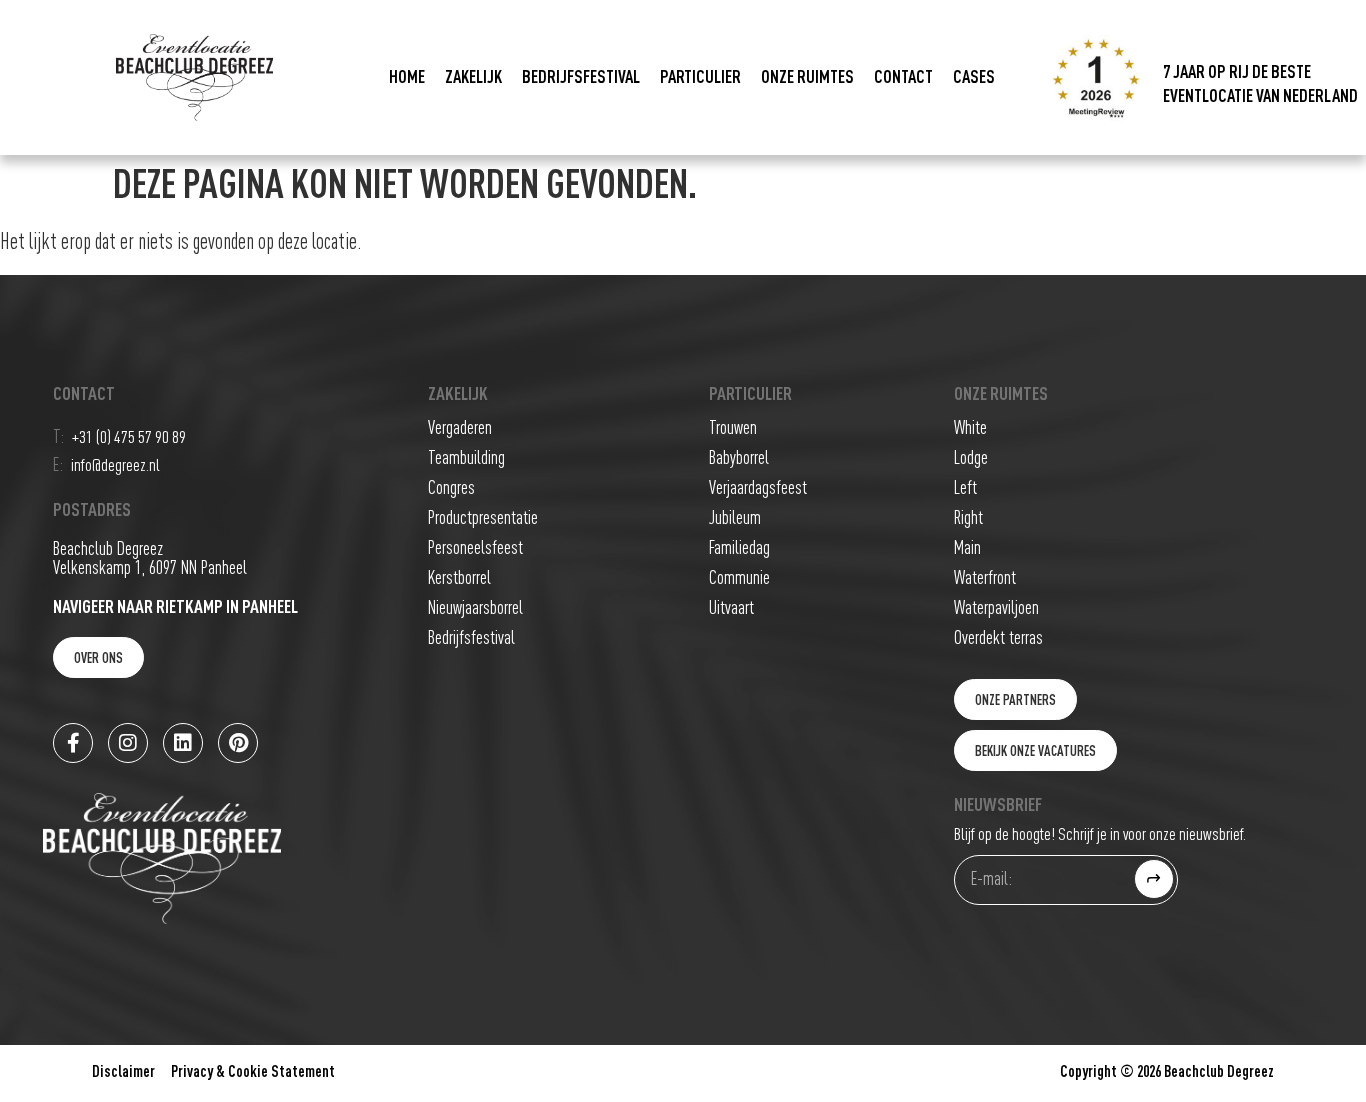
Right (968, 518)
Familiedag (739, 548)
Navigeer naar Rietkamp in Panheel (175, 607)
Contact (903, 78)
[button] (1015, 699)
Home (407, 78)
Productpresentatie (483, 518)
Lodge (971, 458)
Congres (451, 488)
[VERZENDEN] (1154, 879)
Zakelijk (473, 78)
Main (967, 548)
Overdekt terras (998, 638)
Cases (974, 78)
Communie (739, 578)
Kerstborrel (459, 578)
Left (965, 488)
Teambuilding (466, 458)
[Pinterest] (238, 743)
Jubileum (735, 518)
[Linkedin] (183, 743)
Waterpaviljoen (996, 608)
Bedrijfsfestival (581, 78)
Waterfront (985, 578)
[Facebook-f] (73, 743)
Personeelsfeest (475, 548)
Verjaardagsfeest (758, 488)
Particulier (700, 78)
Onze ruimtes (807, 78)
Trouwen (733, 428)
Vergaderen (460, 428)
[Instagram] (128, 743)
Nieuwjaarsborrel (475, 608)
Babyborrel (739, 458)
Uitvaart (731, 608)
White (970, 428)
